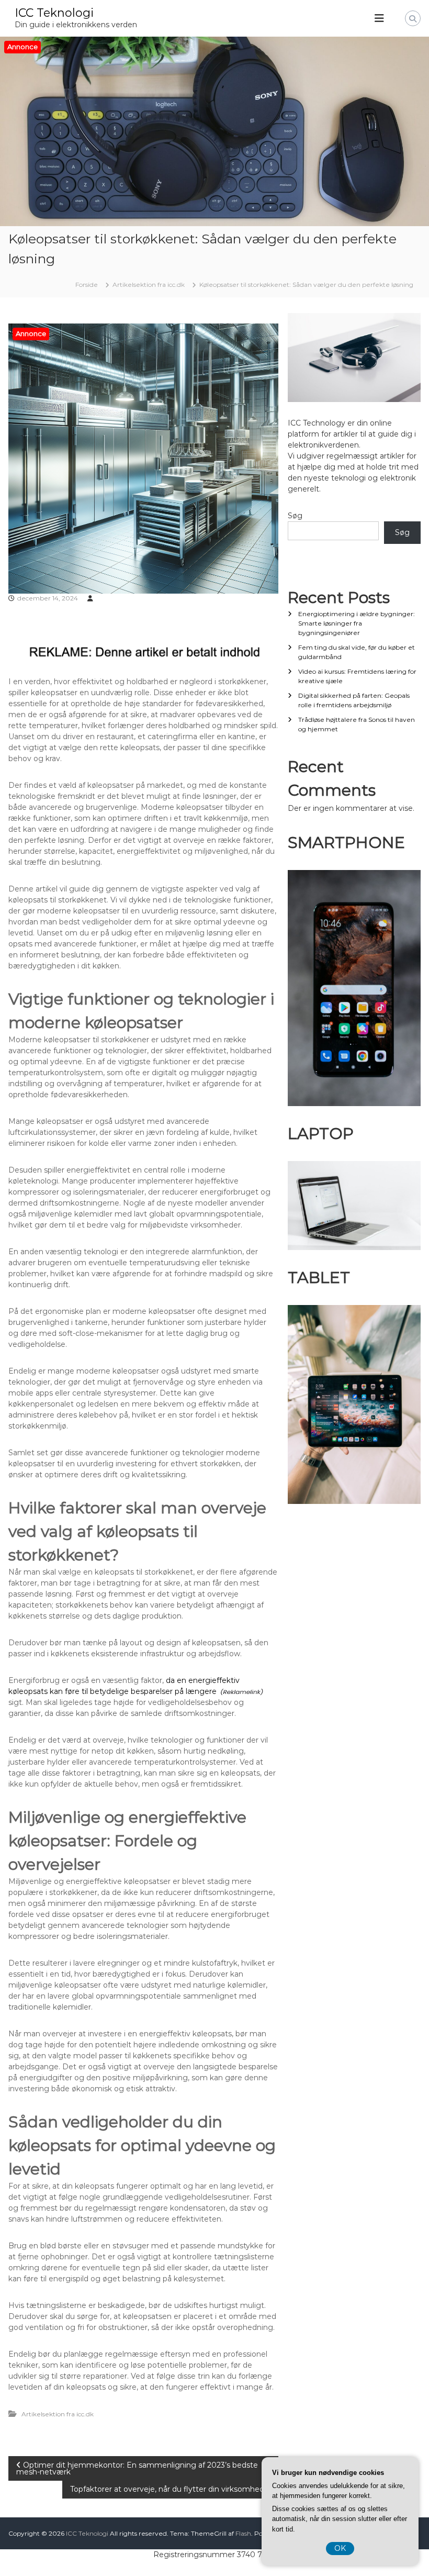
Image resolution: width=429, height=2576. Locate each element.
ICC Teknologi (54, 13)
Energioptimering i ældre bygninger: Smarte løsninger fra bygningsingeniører (357, 623)
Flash (243, 2533)
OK (340, 2548)
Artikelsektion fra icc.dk (149, 285)
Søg (295, 516)
